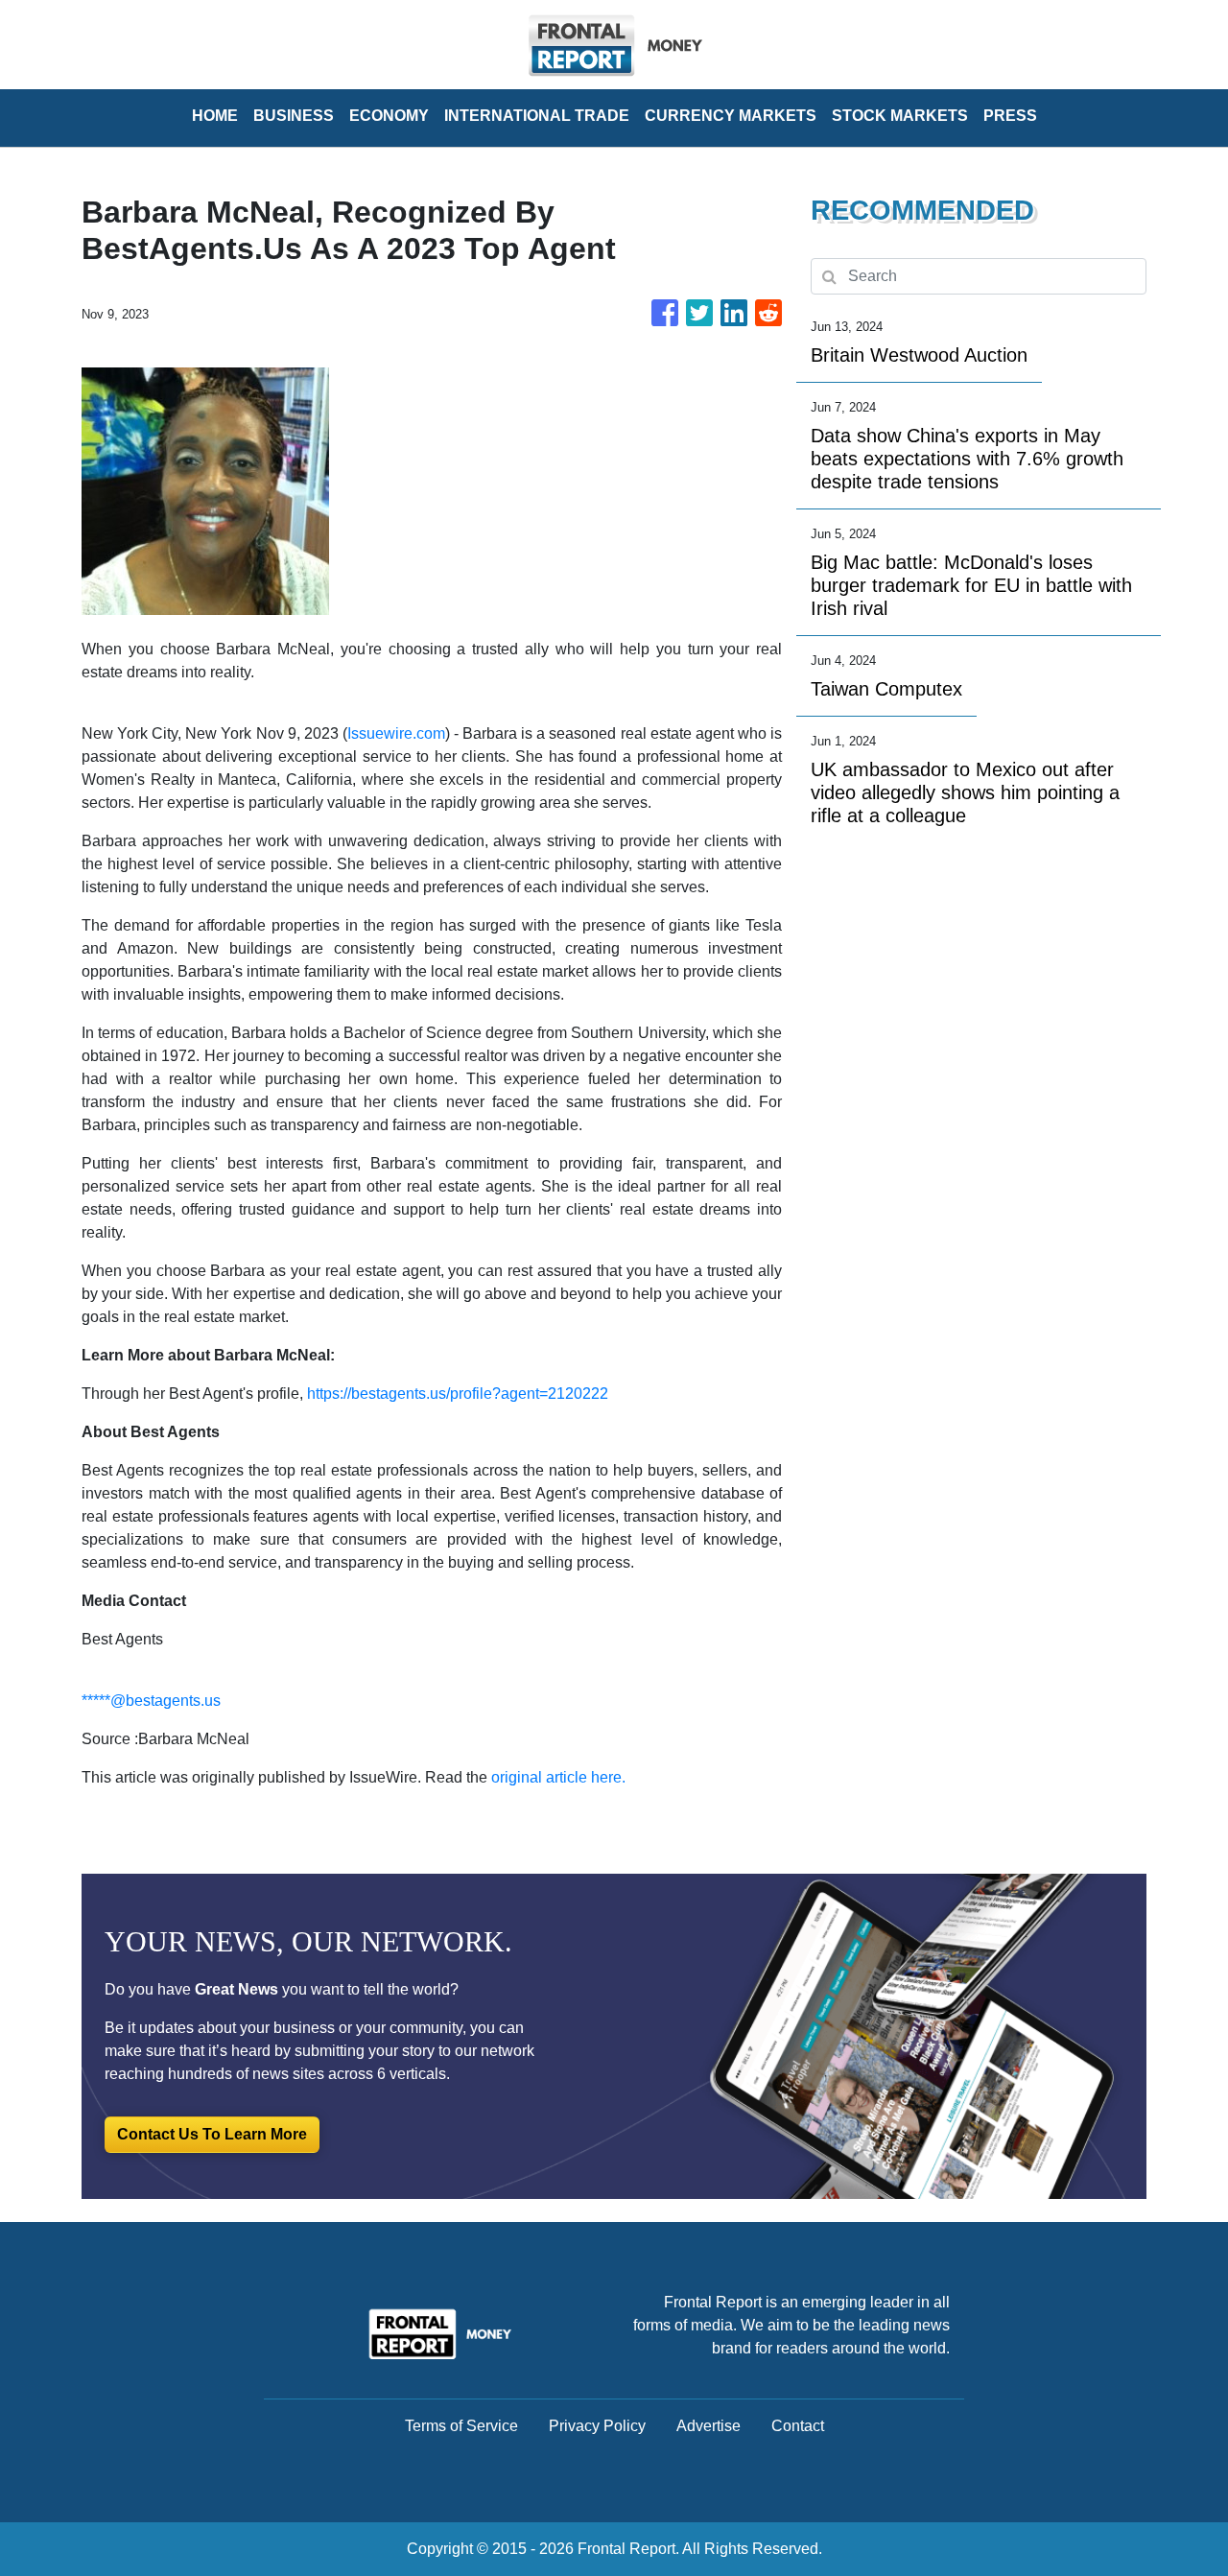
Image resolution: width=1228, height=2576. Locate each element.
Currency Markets (731, 116)
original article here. (558, 1777)
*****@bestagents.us (151, 1701)
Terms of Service (461, 2426)
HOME (215, 116)
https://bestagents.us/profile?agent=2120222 (458, 1394)
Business (294, 116)
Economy (389, 116)
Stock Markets (900, 116)
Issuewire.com (396, 733)
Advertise (708, 2426)
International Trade (537, 116)
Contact (798, 2426)
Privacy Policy (597, 2426)
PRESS (1010, 116)
